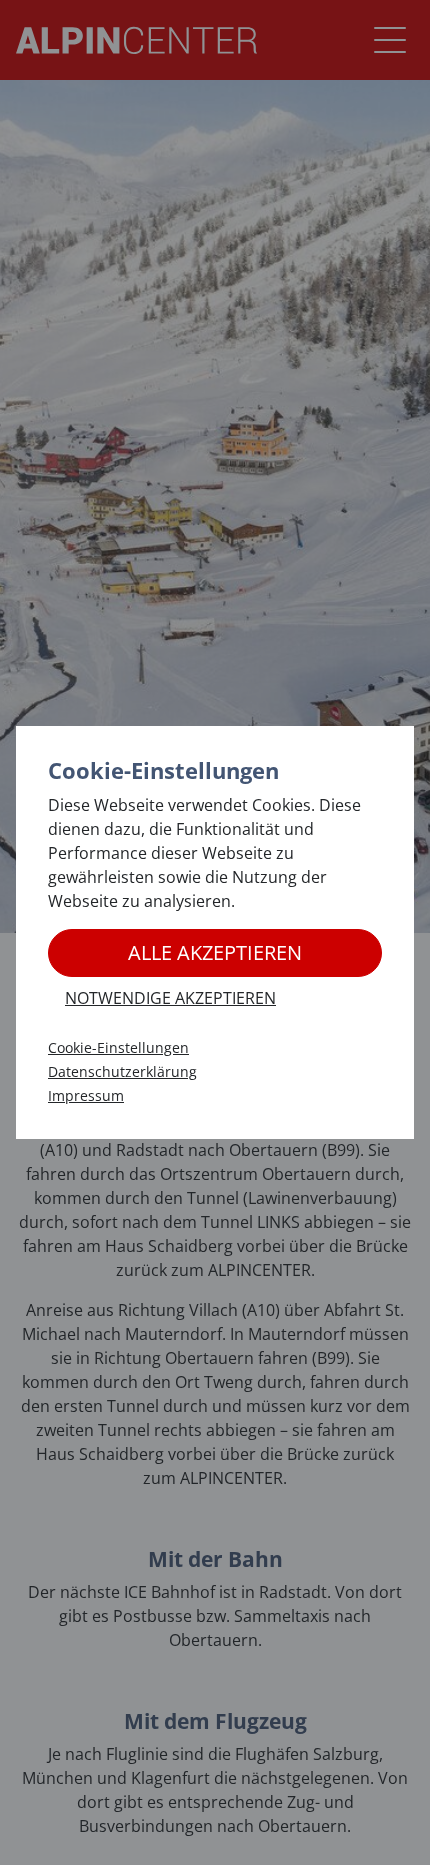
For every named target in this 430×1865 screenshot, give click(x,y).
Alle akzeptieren (215, 952)
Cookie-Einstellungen (118, 1047)
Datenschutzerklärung (122, 1071)
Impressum (86, 1095)
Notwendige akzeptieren (170, 998)
